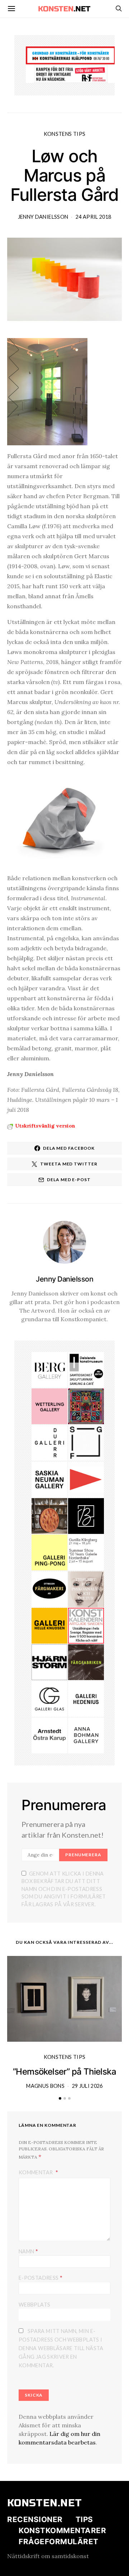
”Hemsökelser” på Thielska (64, 2072)
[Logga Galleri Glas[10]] (49, 1698)
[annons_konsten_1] (86, 1479)
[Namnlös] (86, 1406)
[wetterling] (49, 1406)
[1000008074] (49, 1479)
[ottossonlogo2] (49, 1589)
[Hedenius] (86, 1698)
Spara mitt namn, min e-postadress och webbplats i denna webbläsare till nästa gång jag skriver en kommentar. (61, 2348)
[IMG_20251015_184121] (71, 73)
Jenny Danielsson (43, 217)
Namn (28, 2251)
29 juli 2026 (87, 2086)
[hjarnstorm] (49, 1661)
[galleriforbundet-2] (86, 1442)
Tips (84, 2519)
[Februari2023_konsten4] (49, 1369)
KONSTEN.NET (45, 2503)
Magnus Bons (45, 2086)
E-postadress (40, 2277)
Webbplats (34, 2305)
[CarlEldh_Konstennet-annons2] (49, 1515)
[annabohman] (86, 1735)
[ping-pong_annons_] (49, 1552)
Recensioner (35, 2519)
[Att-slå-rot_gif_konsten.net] (86, 1661)
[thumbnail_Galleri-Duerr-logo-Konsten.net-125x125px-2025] (49, 1442)
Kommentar (36, 2172)
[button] (60, 2098)
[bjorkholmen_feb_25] (86, 1515)
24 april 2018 (94, 217)
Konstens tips (65, 134)
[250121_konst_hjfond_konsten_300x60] (71, 55)
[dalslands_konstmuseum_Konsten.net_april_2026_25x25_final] (86, 1369)
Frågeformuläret (59, 2542)
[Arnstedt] (49, 1735)
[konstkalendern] (86, 1625)
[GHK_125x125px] (49, 1625)
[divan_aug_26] (86, 1589)
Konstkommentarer (62, 2530)
